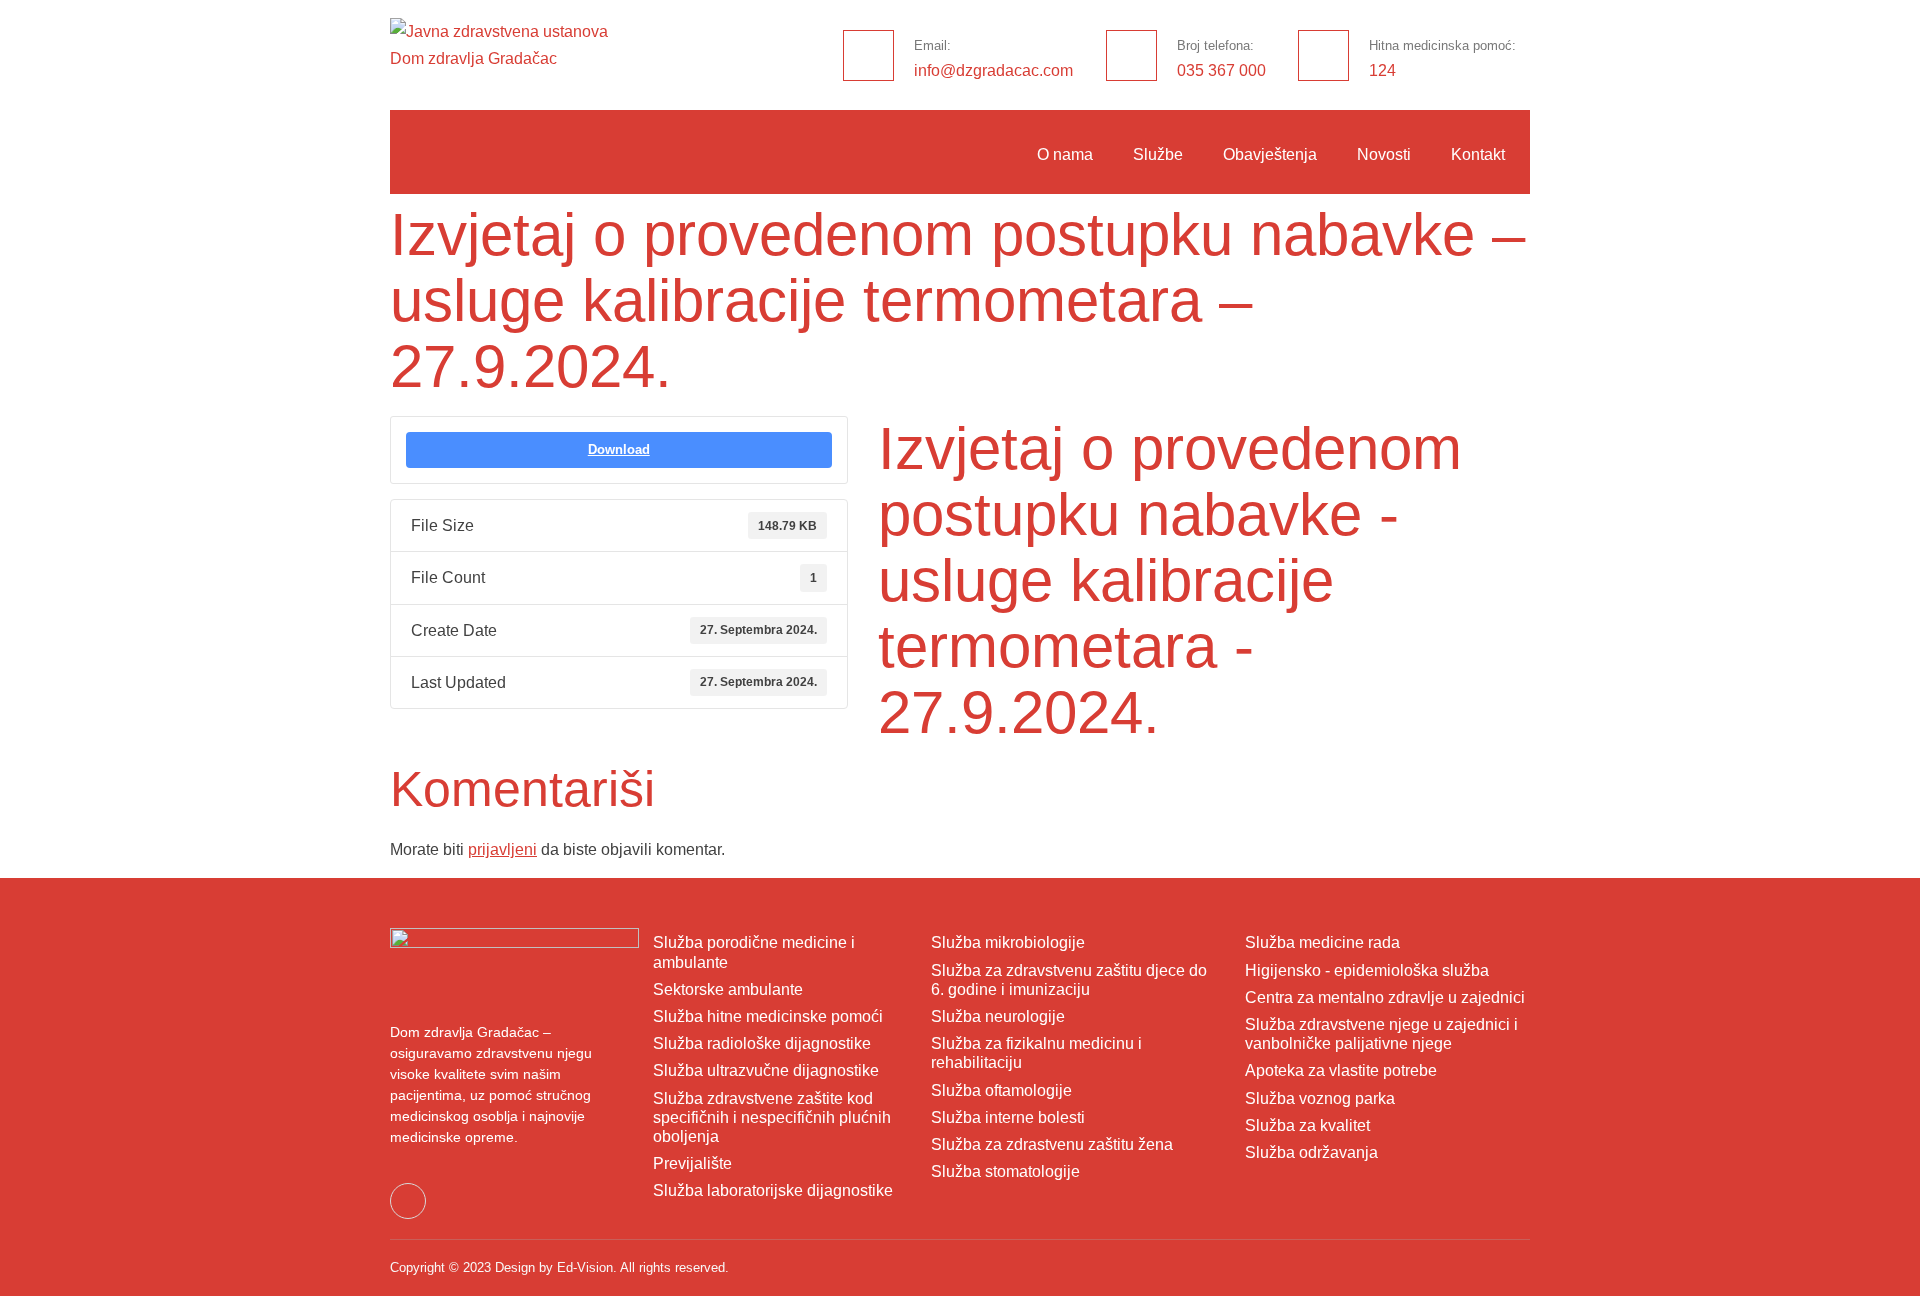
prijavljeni (502, 849)
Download (619, 449)
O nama (1065, 154)
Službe (1158, 154)
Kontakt (1478, 154)
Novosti (1384, 154)
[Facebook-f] (408, 1201)
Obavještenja (1270, 154)
